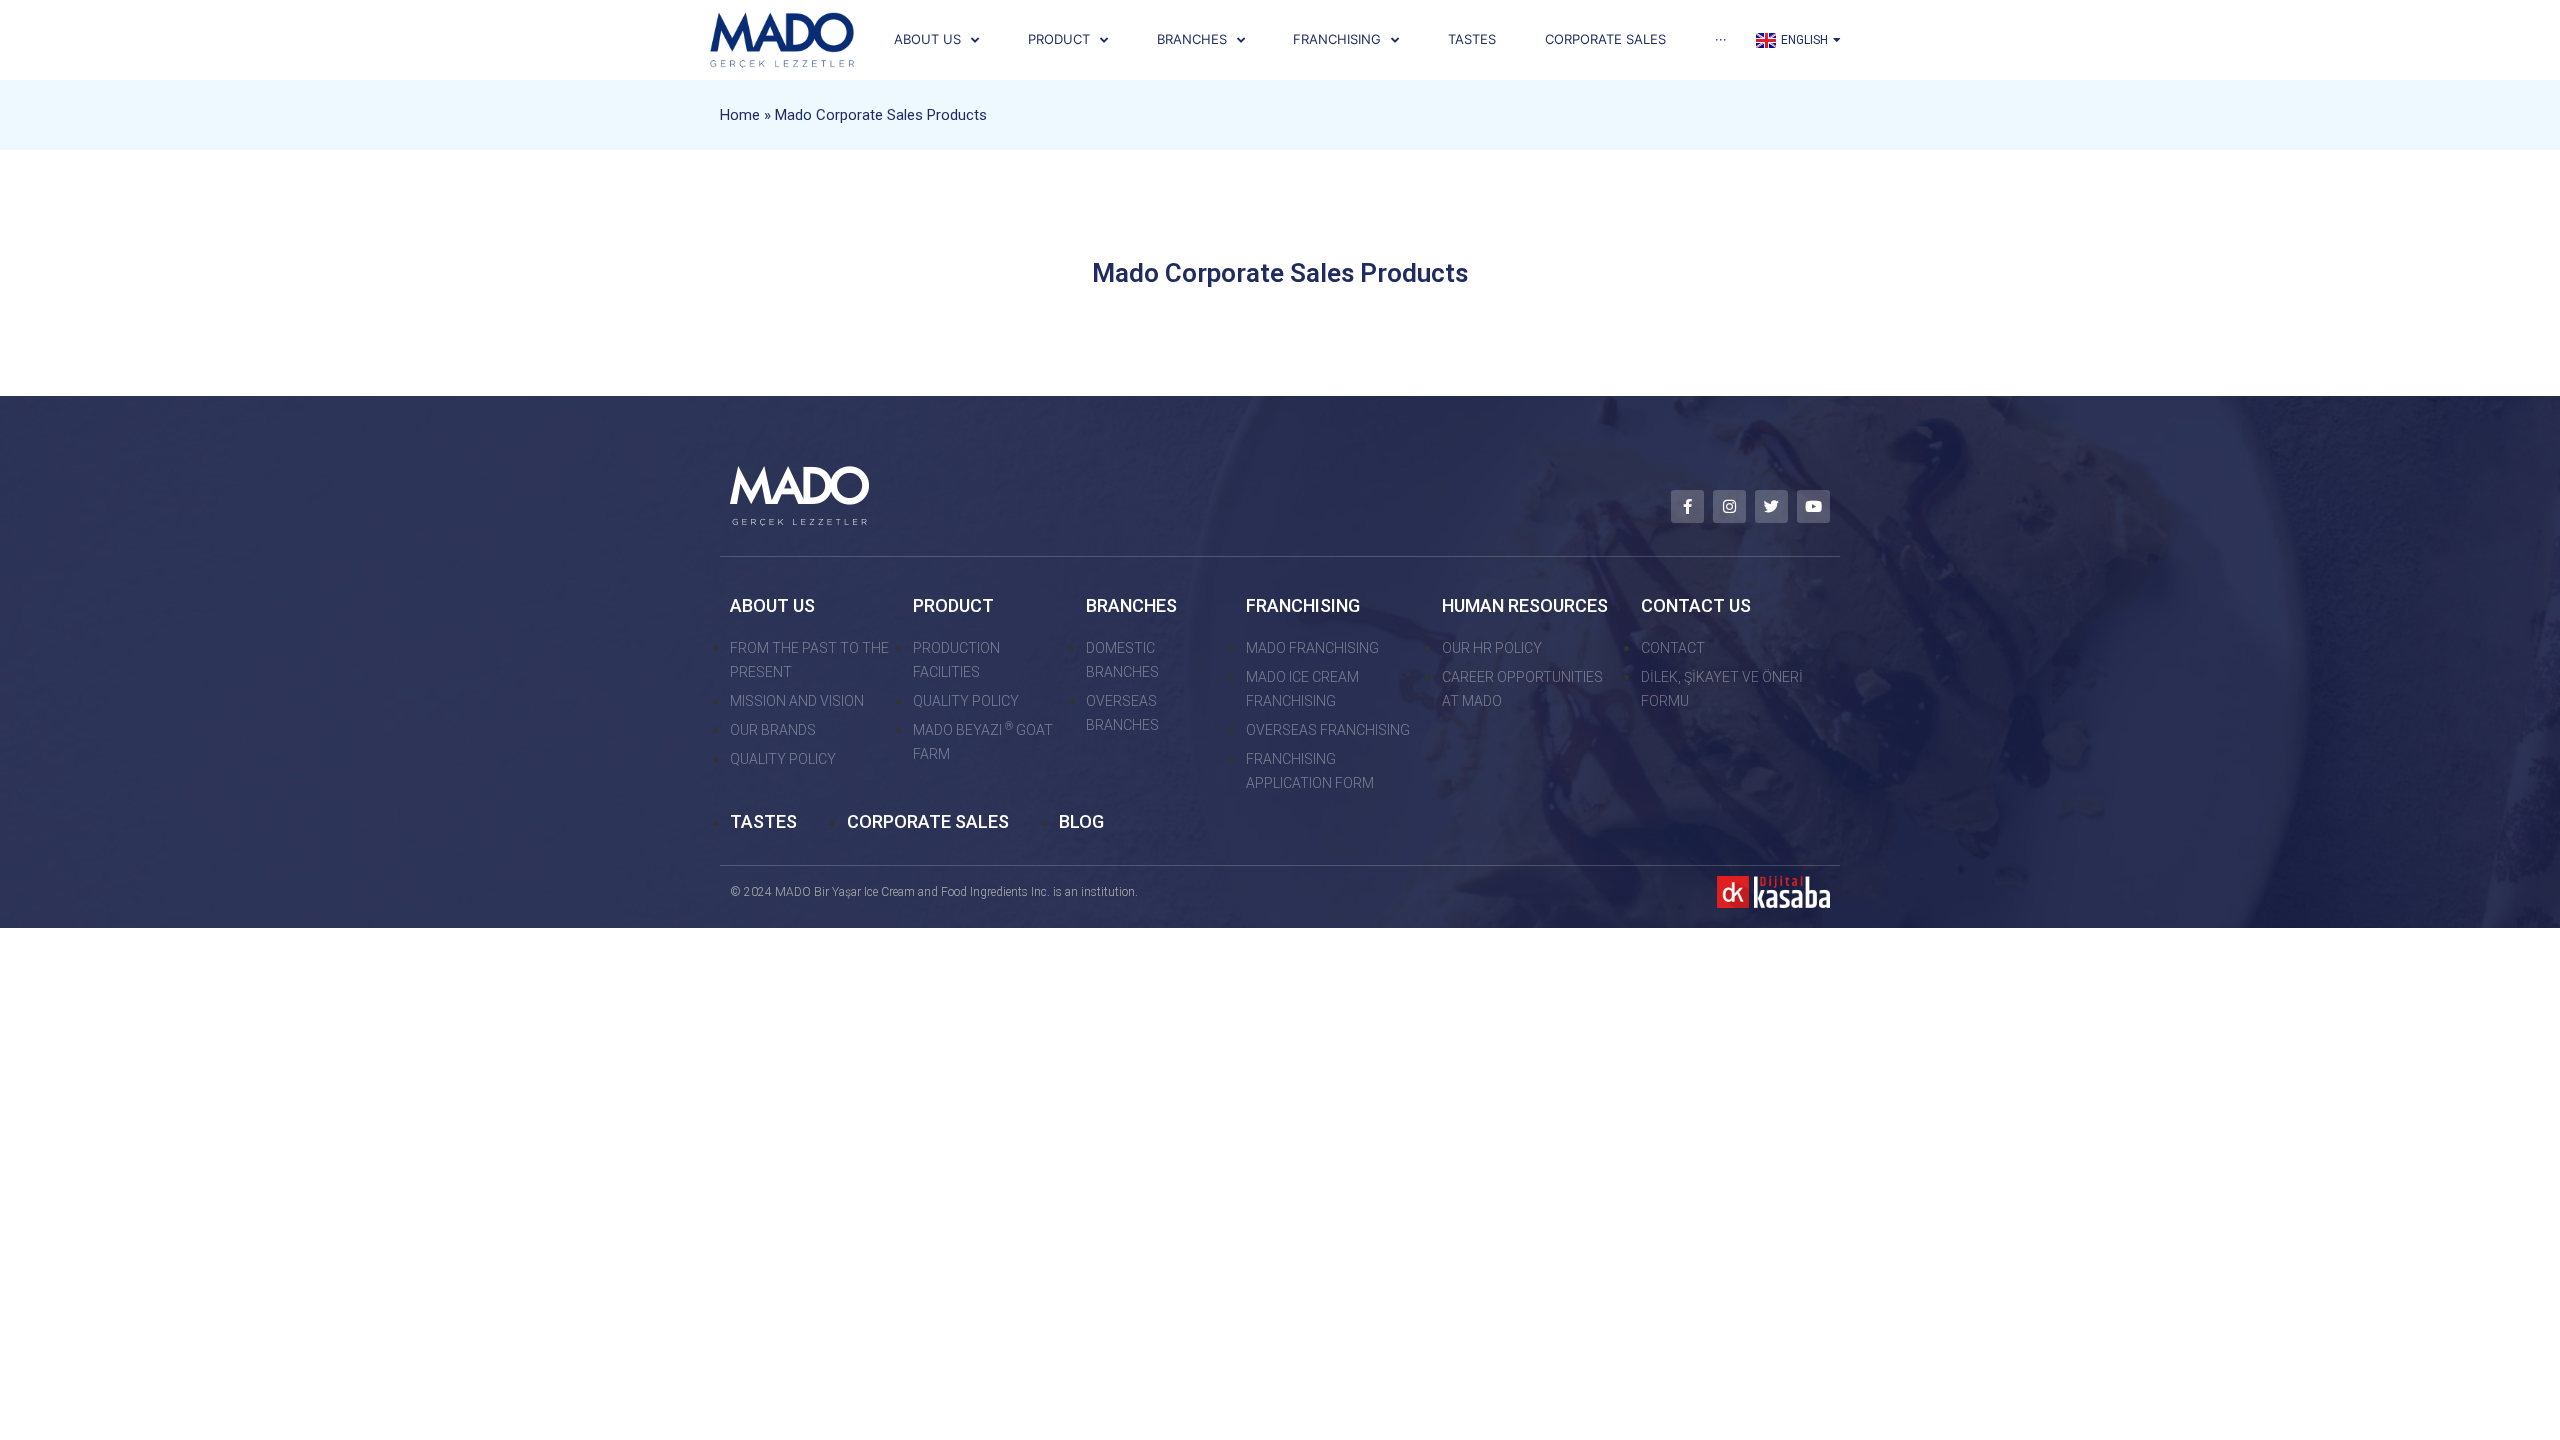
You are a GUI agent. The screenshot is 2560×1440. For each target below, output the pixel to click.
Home (740, 115)
